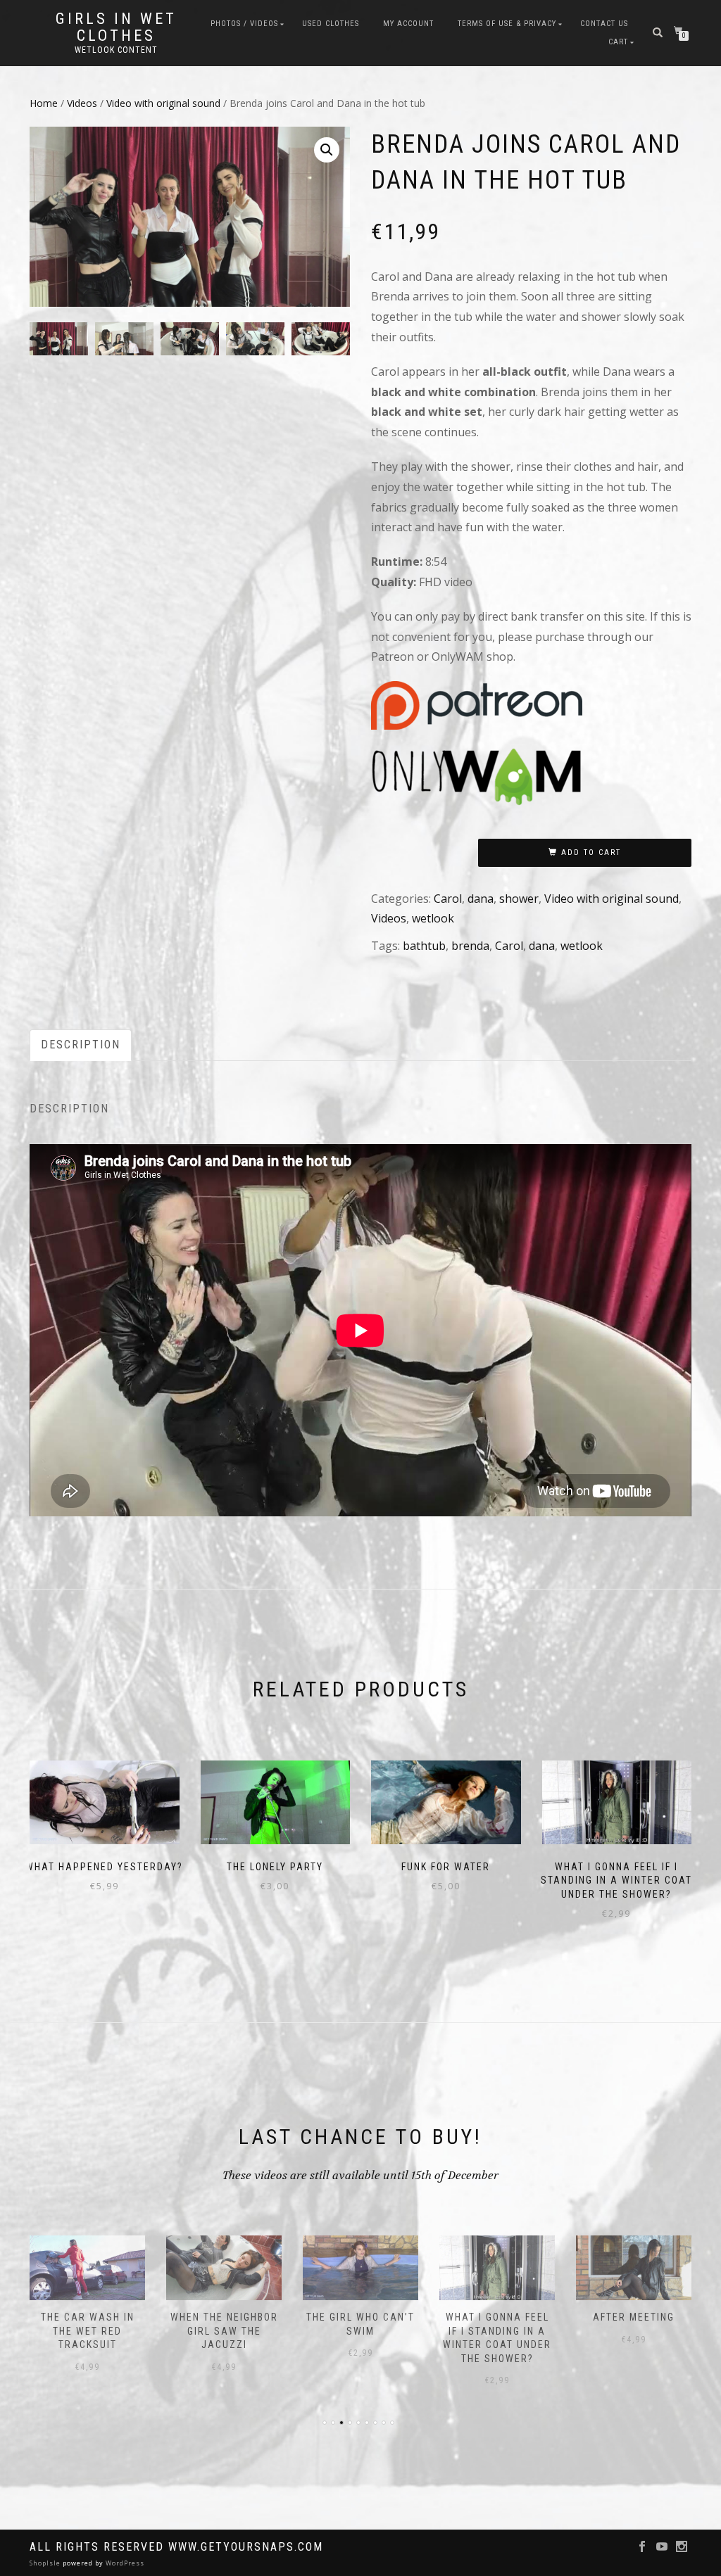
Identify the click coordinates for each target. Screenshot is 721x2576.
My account (408, 24)
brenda (470, 946)
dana (481, 899)
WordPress (124, 2563)
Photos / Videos (244, 24)
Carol (448, 899)
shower (519, 899)
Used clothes (331, 24)
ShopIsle (46, 2563)
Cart (618, 42)
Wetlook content (116, 50)
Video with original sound (163, 103)
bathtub (424, 946)
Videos (82, 103)
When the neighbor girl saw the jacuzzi (224, 2331)
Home (44, 103)
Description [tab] (81, 1045)
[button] (327, 150)
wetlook (433, 918)
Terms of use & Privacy (507, 24)
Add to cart (591, 852)
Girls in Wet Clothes (116, 27)
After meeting (634, 2317)
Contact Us (604, 24)
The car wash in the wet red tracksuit (88, 2331)
